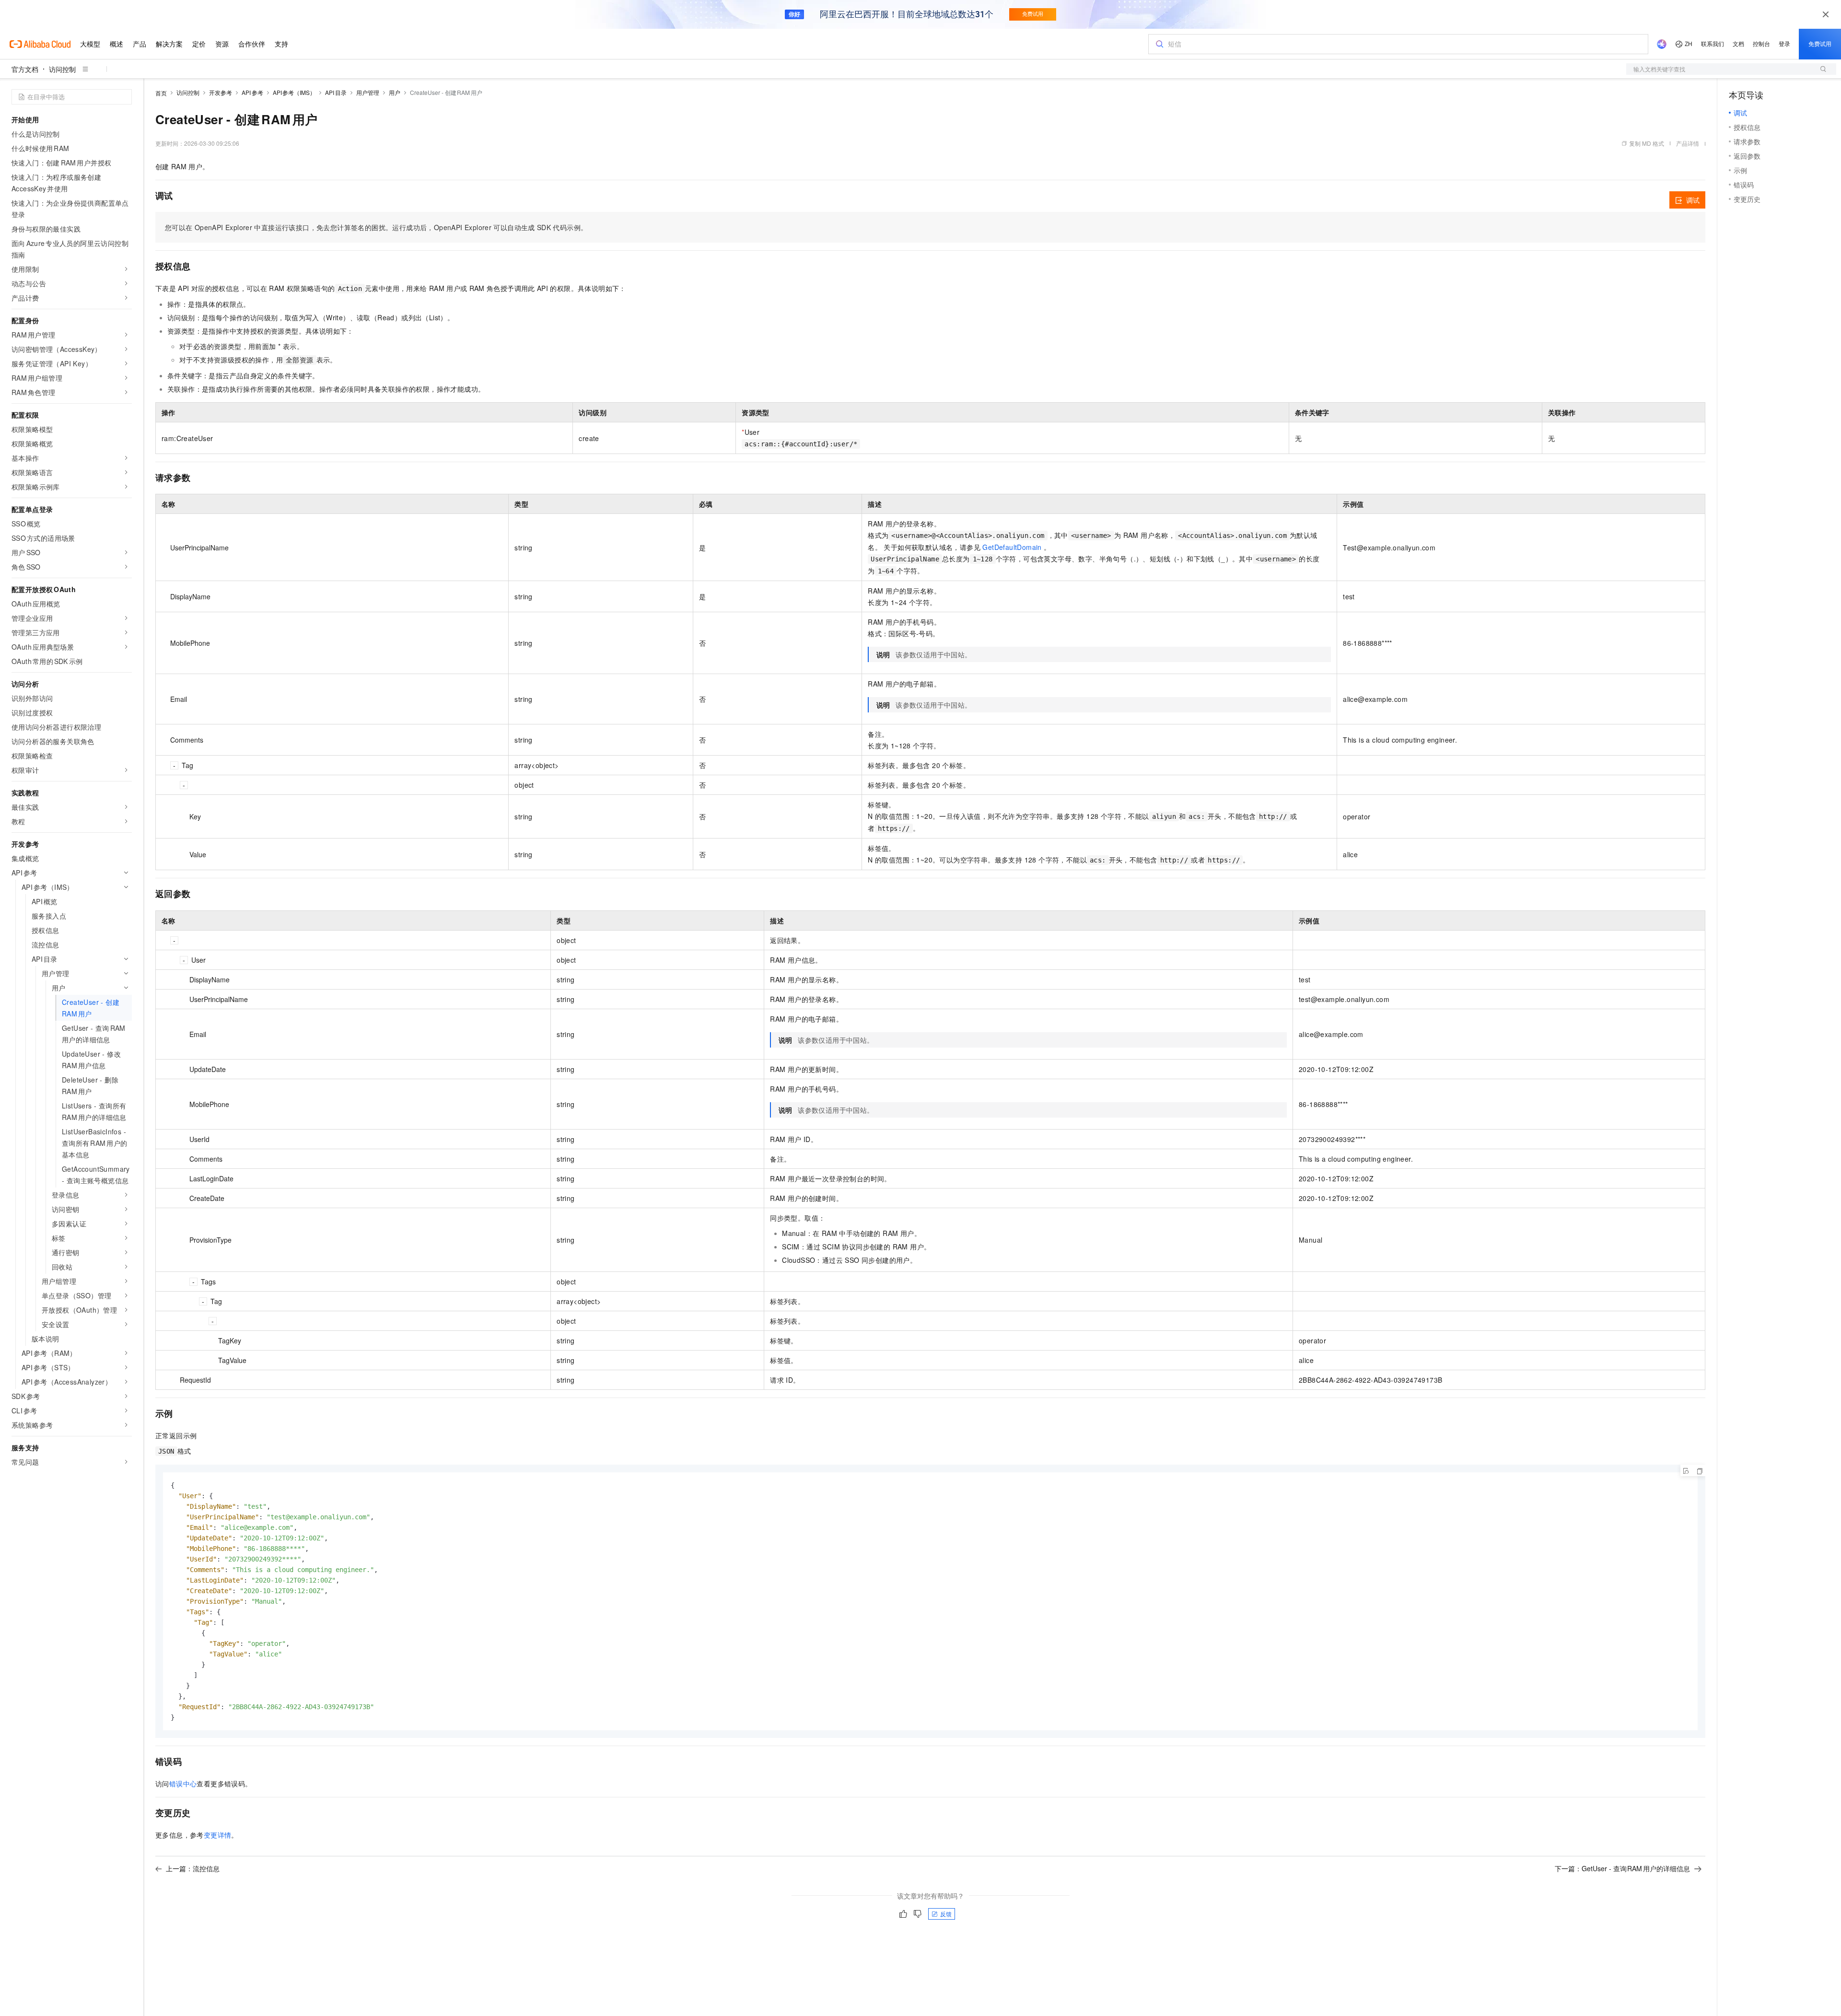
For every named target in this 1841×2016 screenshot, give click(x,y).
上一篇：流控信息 (193, 1868)
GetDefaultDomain (1012, 547)
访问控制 (62, 69)
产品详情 (1688, 143)
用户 (395, 92)
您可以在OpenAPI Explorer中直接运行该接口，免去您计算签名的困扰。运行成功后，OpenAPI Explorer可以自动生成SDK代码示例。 (376, 227)
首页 (161, 93)
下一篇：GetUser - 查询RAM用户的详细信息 (1623, 1868)
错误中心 (183, 1783)
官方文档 (25, 69)
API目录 (336, 92)
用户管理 (368, 92)
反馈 (946, 1914)
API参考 (252, 92)
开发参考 (221, 92)
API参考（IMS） (294, 92)
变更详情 (218, 1835)
